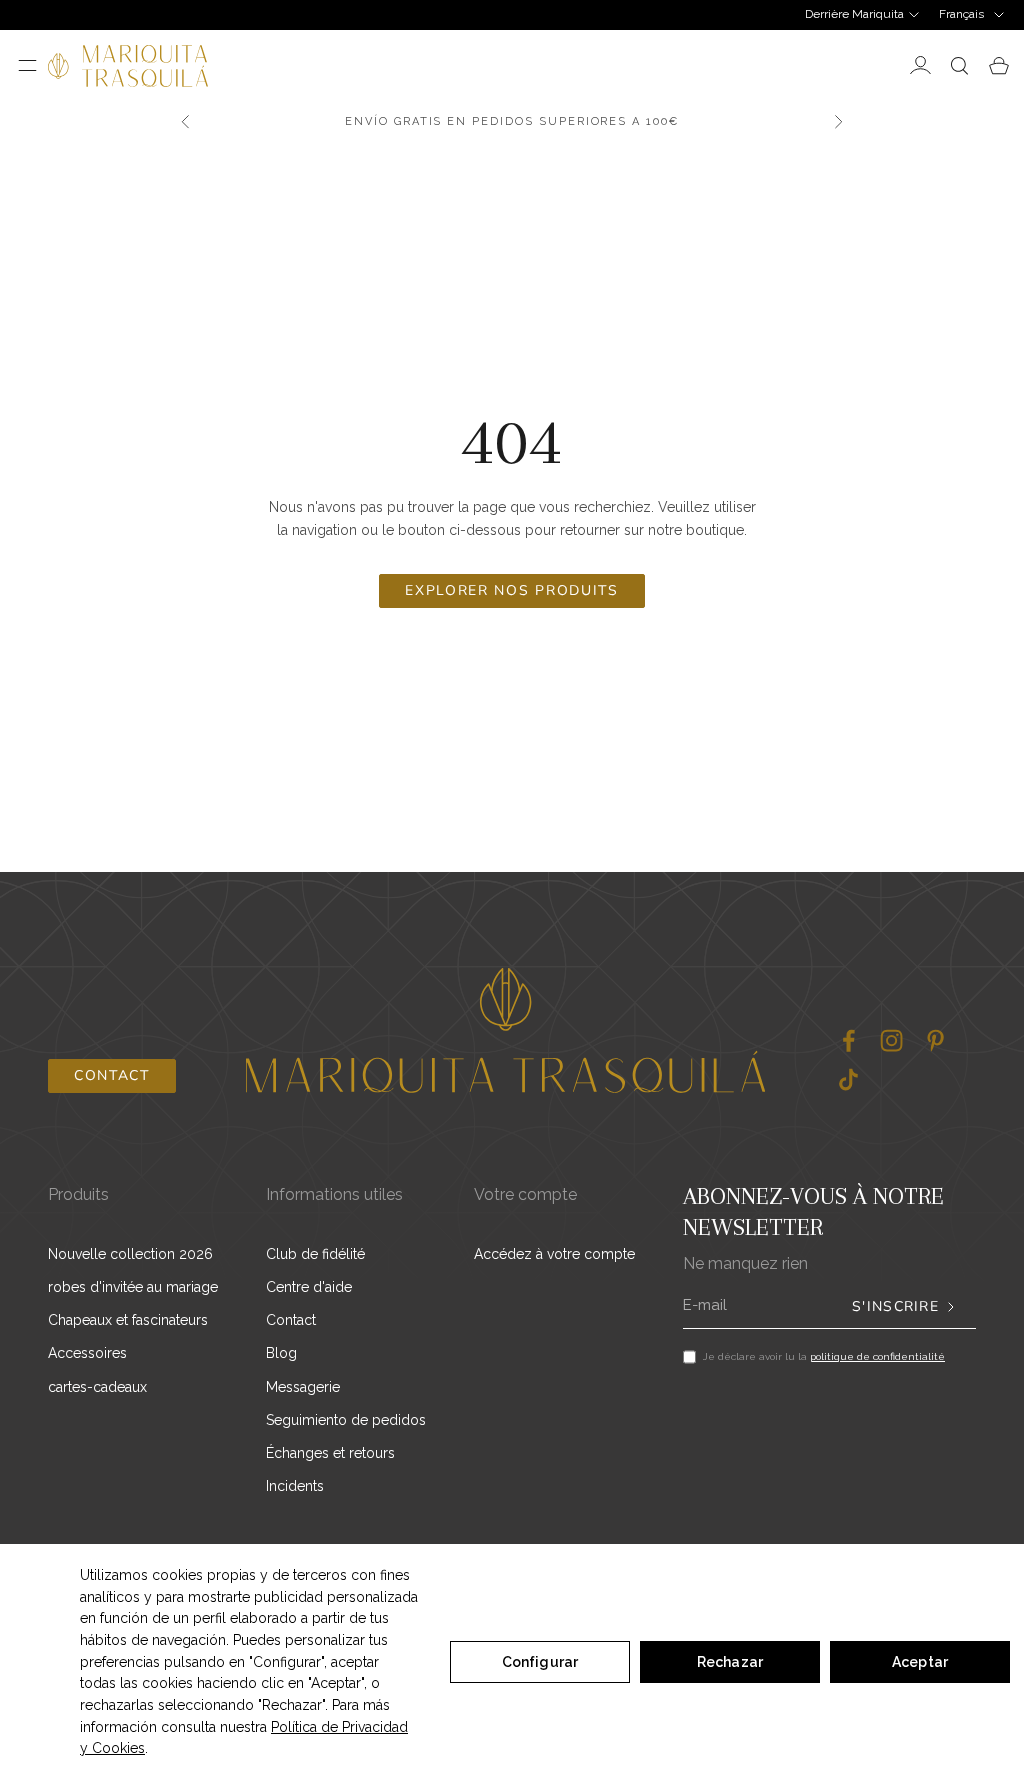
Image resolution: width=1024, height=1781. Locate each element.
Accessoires (87, 1353)
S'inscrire (895, 1307)
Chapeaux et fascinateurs (128, 1320)
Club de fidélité (315, 1254)
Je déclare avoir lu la (824, 1356)
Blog (281, 1353)
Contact (112, 1075)
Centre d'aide (309, 1287)
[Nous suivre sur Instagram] (891, 1040)
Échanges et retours (330, 1453)
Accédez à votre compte (554, 1254)
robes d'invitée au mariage (133, 1287)
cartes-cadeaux (97, 1387)
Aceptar (920, 1662)
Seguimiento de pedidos (346, 1420)
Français (961, 14)
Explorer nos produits (511, 590)
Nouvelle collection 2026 (130, 1254)
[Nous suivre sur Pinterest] (935, 1040)
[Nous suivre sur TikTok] (848, 1079)
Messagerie (303, 1387)
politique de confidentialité (877, 1356)
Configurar (540, 1662)
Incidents (295, 1486)
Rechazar (730, 1662)
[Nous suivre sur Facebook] (848, 1040)
